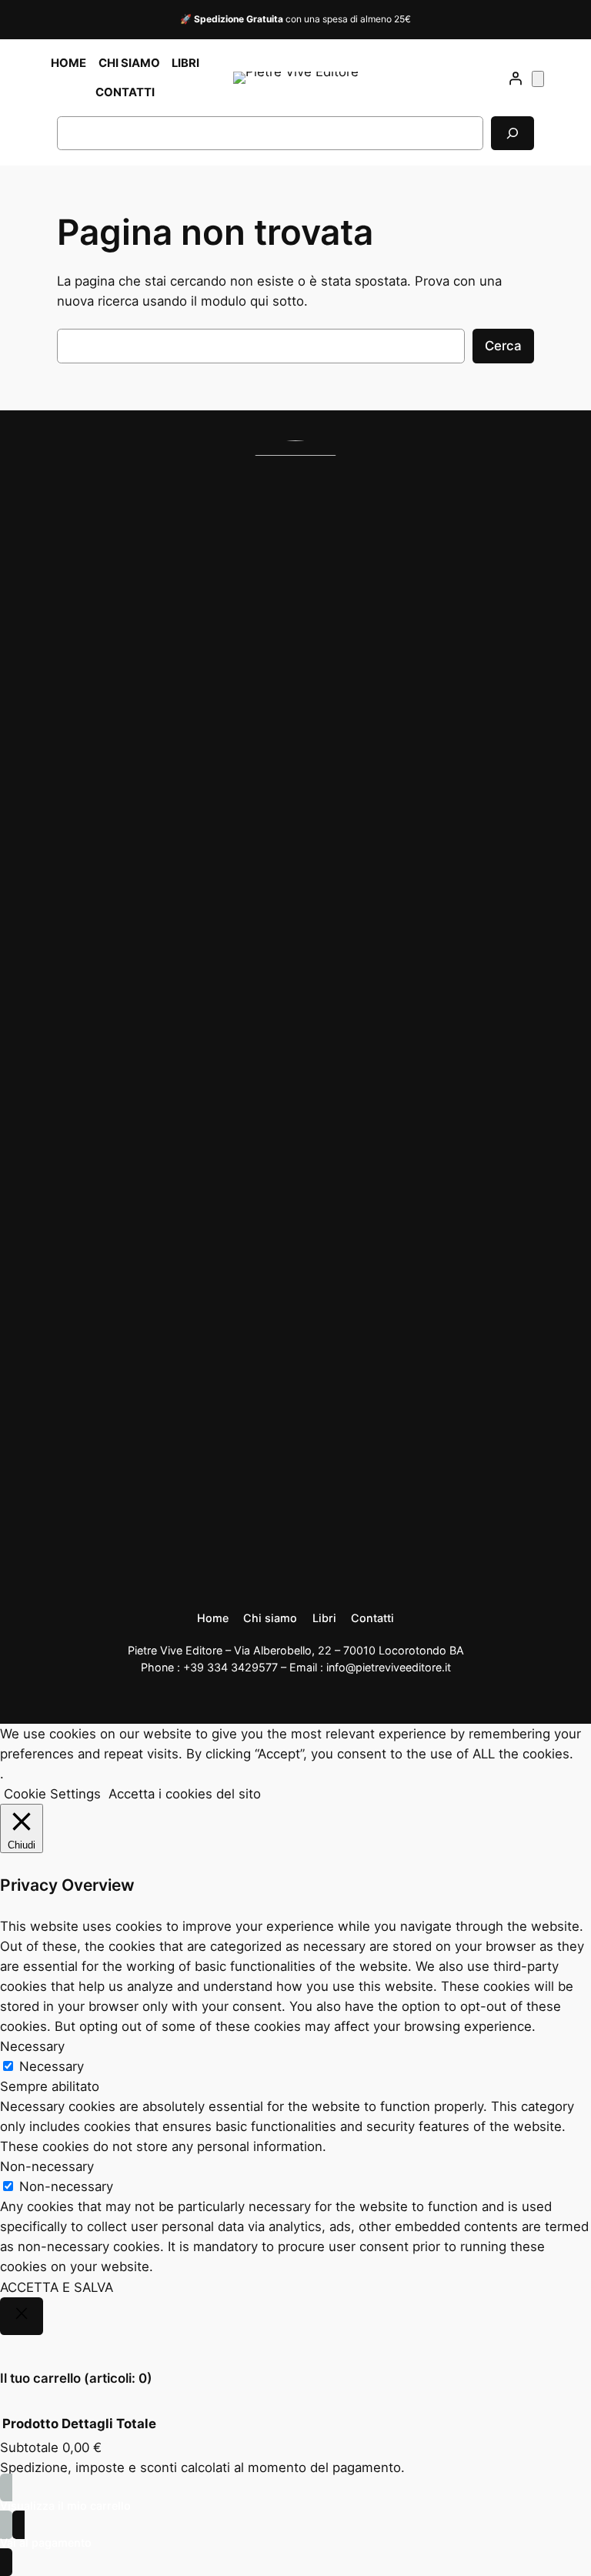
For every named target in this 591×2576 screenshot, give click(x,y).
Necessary (52, 2066)
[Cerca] (513, 133)
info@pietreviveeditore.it (389, 1667)
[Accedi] (516, 78)
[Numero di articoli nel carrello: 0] (538, 79)
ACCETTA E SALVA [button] (57, 2287)
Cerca (503, 346)
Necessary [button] (32, 2046)
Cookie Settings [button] (52, 1794)
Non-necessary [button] (47, 2166)
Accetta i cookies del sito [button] (185, 1794)
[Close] (22, 2317)
